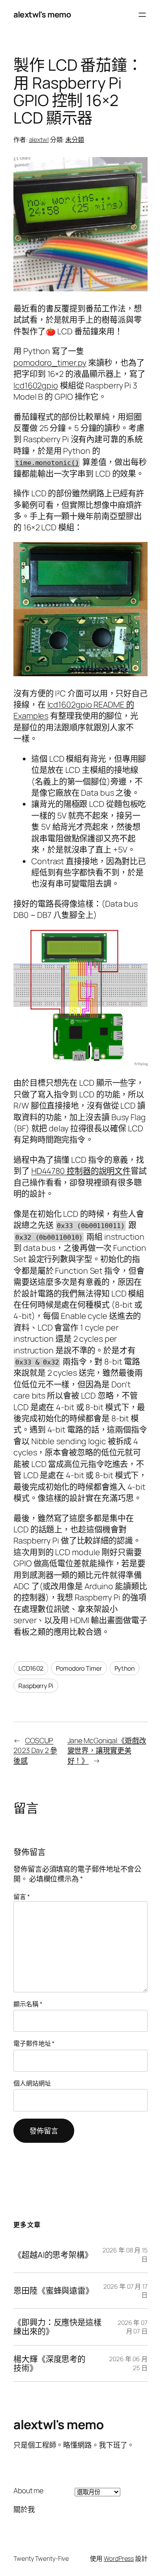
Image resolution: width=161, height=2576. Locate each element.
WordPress (119, 2558)
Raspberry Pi (36, 1686)
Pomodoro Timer (79, 1668)
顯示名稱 (28, 2004)
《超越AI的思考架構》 (51, 2255)
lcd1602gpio (36, 385)
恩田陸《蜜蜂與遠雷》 (52, 2290)
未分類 (75, 139)
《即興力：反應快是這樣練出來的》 (57, 2327)
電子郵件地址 (34, 2043)
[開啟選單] (142, 15)
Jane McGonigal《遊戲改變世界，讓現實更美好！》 (107, 1751)
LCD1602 (31, 1668)
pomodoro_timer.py (50, 363)
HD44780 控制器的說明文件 (81, 1171)
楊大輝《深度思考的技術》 (49, 2364)
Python (125, 1668)
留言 (22, 1896)
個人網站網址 (32, 2083)
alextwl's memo (42, 14)
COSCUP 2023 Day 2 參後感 (35, 1751)
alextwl (39, 139)
